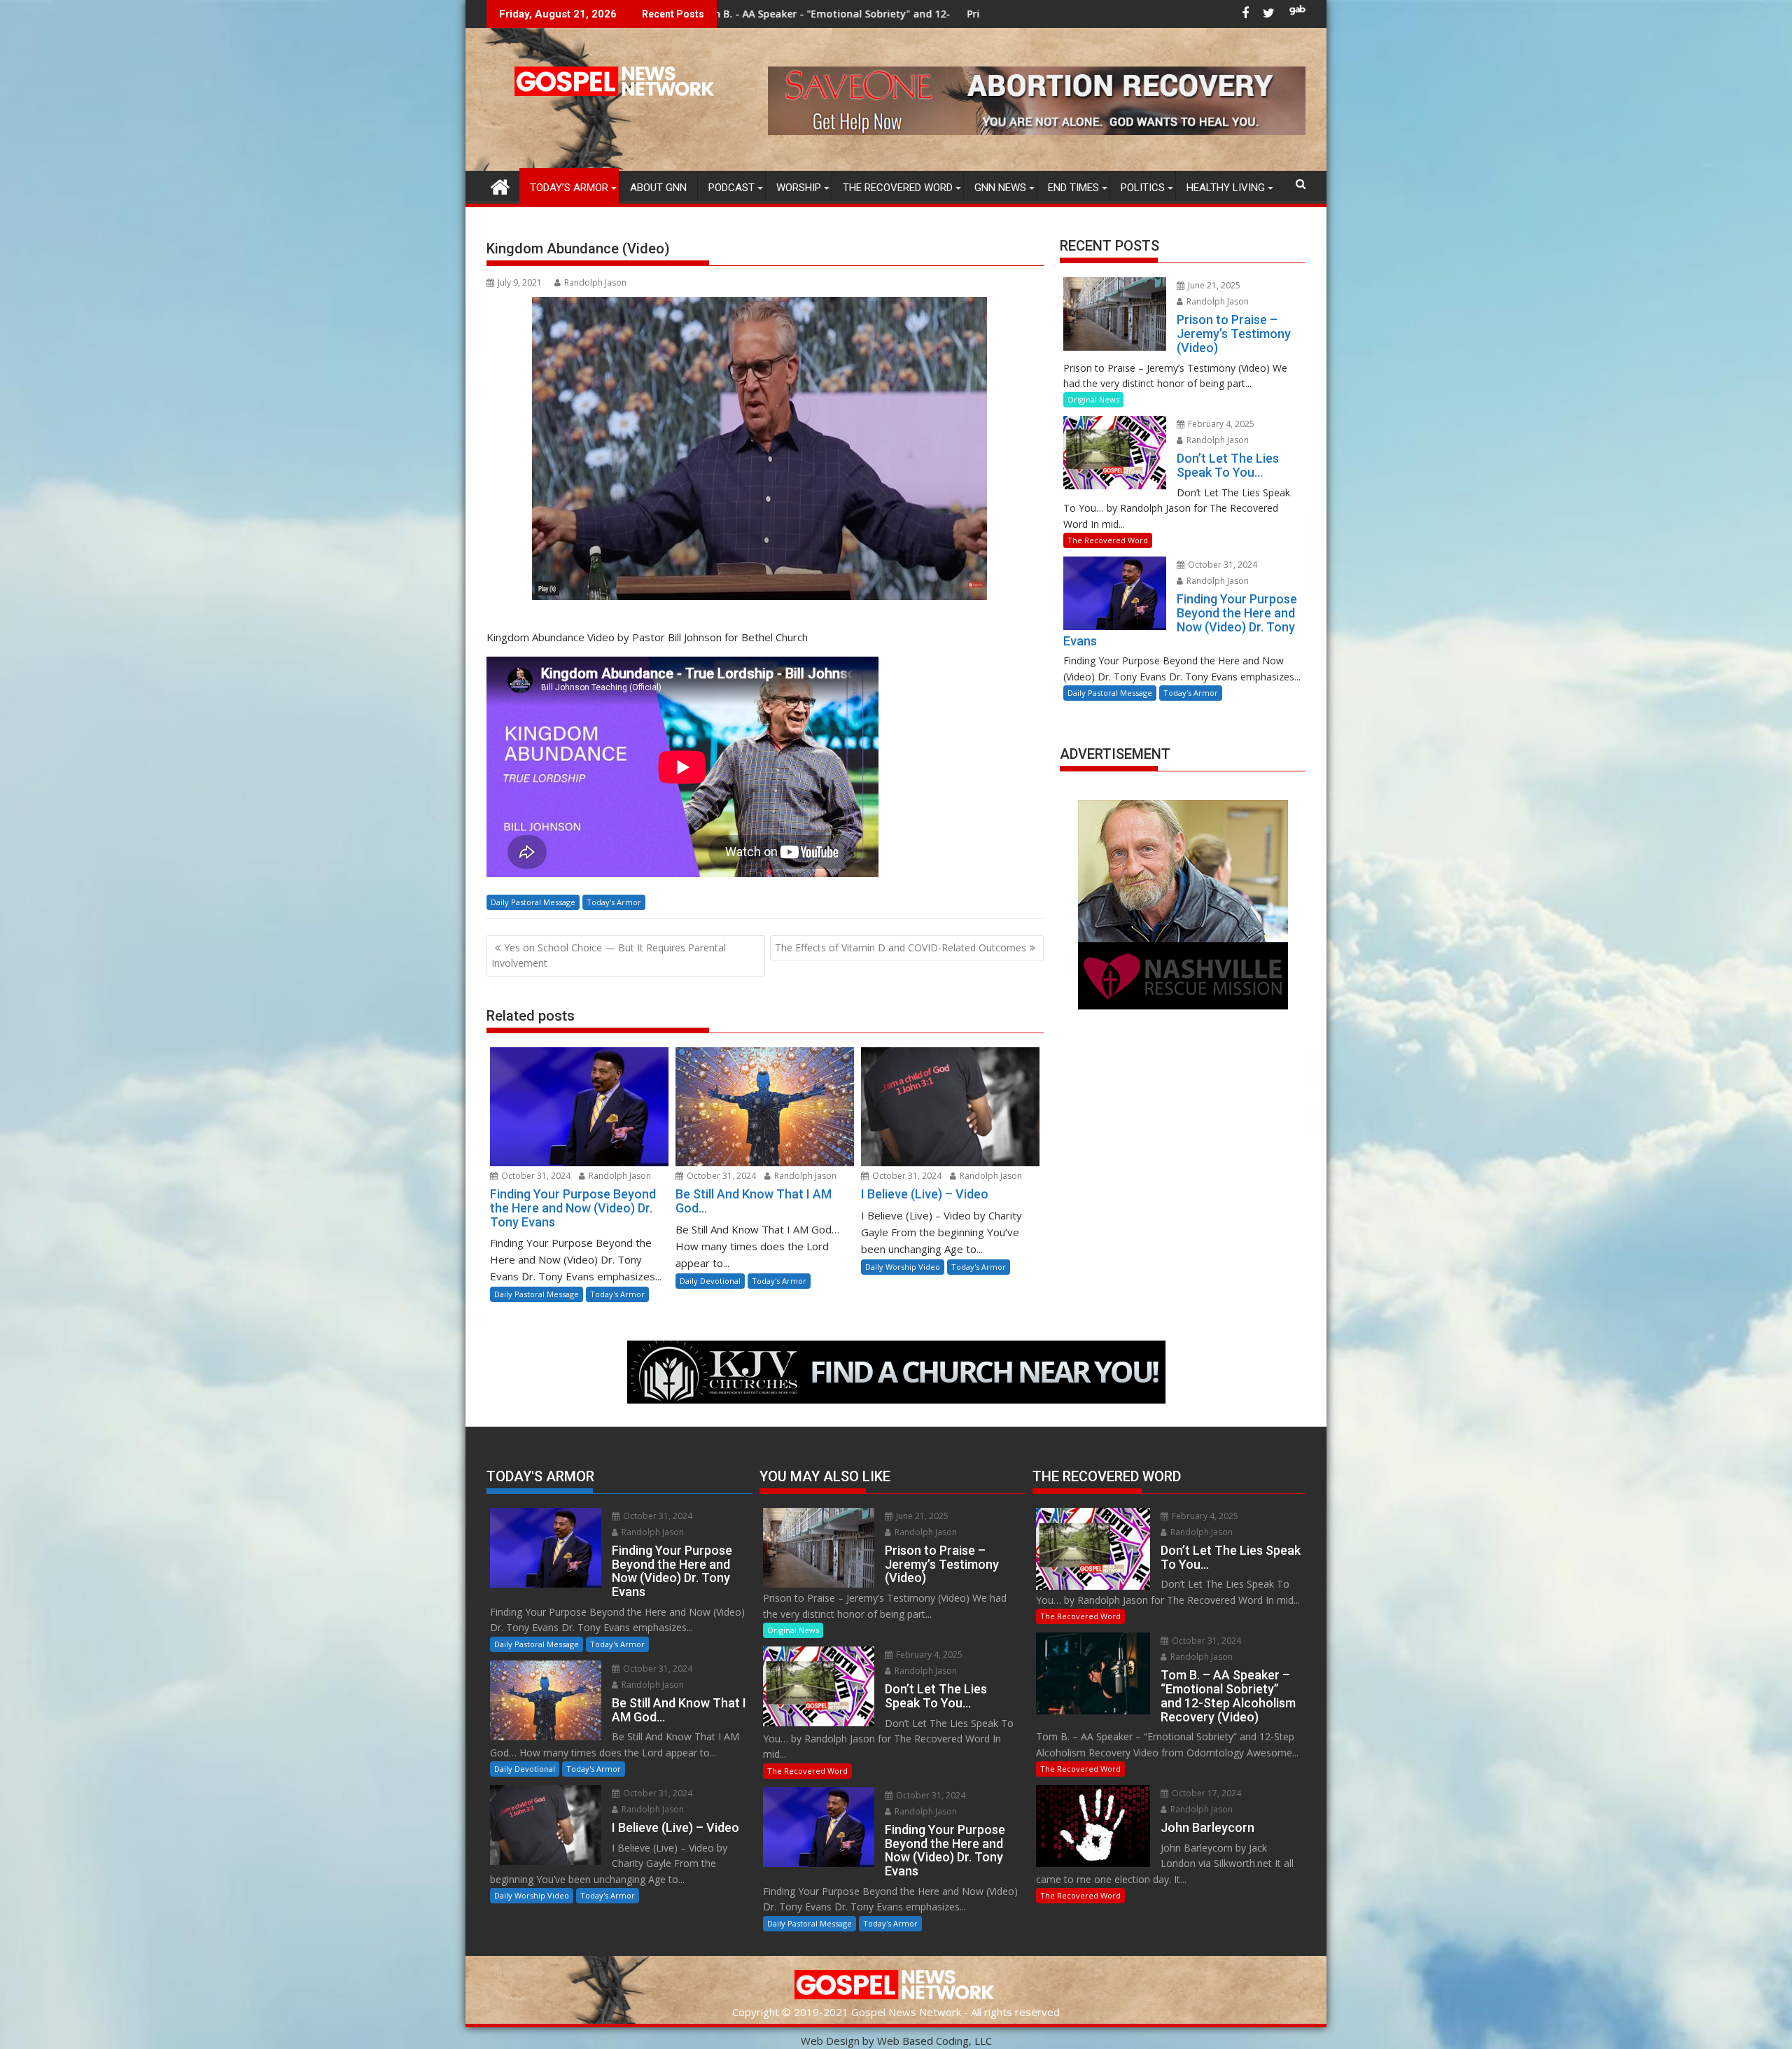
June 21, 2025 (1213, 285)
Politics (1143, 188)
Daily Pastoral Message (533, 902)
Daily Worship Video (903, 1267)
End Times (1073, 188)
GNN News (1000, 188)
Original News (1093, 399)
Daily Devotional (710, 1281)
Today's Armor (614, 902)
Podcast (731, 188)
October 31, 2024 (535, 1176)
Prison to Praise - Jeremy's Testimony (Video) (833, 14)
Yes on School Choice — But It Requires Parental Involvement (609, 955)
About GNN (658, 188)
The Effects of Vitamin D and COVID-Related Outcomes (901, 947)
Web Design (830, 2041)
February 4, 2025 (1220, 424)
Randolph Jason (595, 282)
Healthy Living (1226, 188)
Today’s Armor (569, 188)
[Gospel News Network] (500, 185)
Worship (799, 188)
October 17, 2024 (1205, 1793)
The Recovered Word (898, 188)
